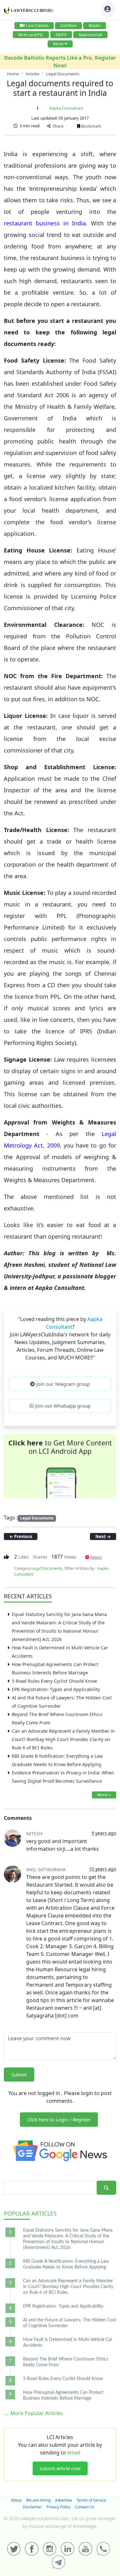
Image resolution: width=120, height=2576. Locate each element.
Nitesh (34, 1834)
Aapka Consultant (66, 108)
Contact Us (85, 2507)
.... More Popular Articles (33, 2413)
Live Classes (37, 25)
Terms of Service (91, 2500)
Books (95, 25)
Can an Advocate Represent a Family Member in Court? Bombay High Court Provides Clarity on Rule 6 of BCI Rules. (63, 1739)
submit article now (60, 2468)
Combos (68, 25)
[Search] (106, 2188)
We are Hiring (38, 2500)
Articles (30, 2213)
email (74, 2453)
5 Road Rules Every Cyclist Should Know (54, 1681)
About (16, 2500)
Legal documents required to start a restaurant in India (60, 88)
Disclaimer (32, 2507)
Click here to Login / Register (59, 2119)
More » (104, 1795)
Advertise (64, 2500)
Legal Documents (37, 1518)
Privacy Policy (58, 2507)
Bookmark (91, 126)
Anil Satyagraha (46, 1869)
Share (57, 126)
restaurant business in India (45, 223)
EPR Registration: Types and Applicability (56, 1689)
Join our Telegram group (62, 1384)
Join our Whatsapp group (62, 1406)
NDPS (61, 35)
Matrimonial (90, 35)
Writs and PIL (31, 35)
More (58, 44)
